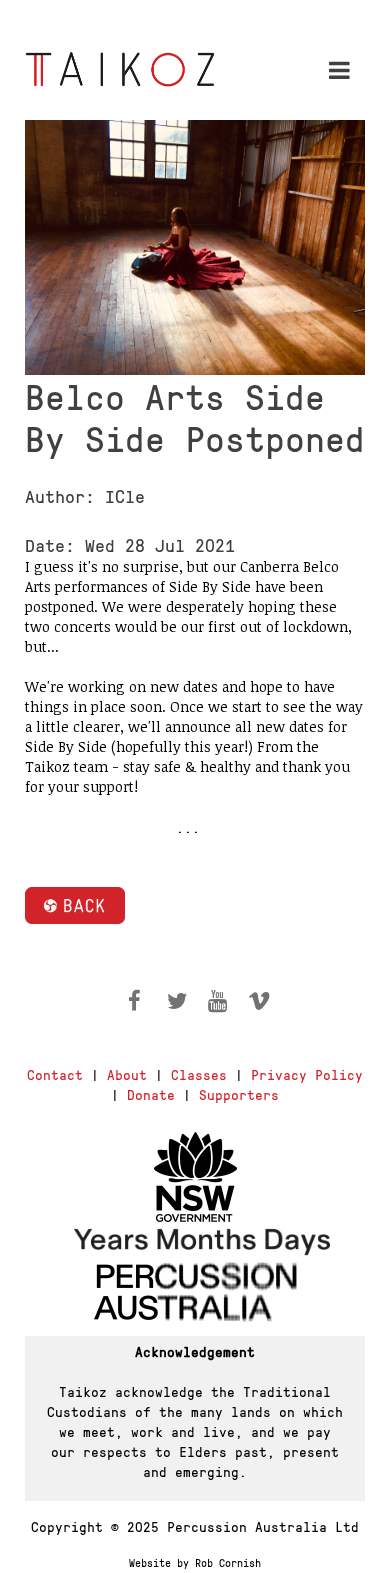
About (127, 1074)
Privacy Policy (307, 1074)
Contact (55, 1074)
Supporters (239, 1094)
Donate (151, 1094)
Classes (199, 1074)
